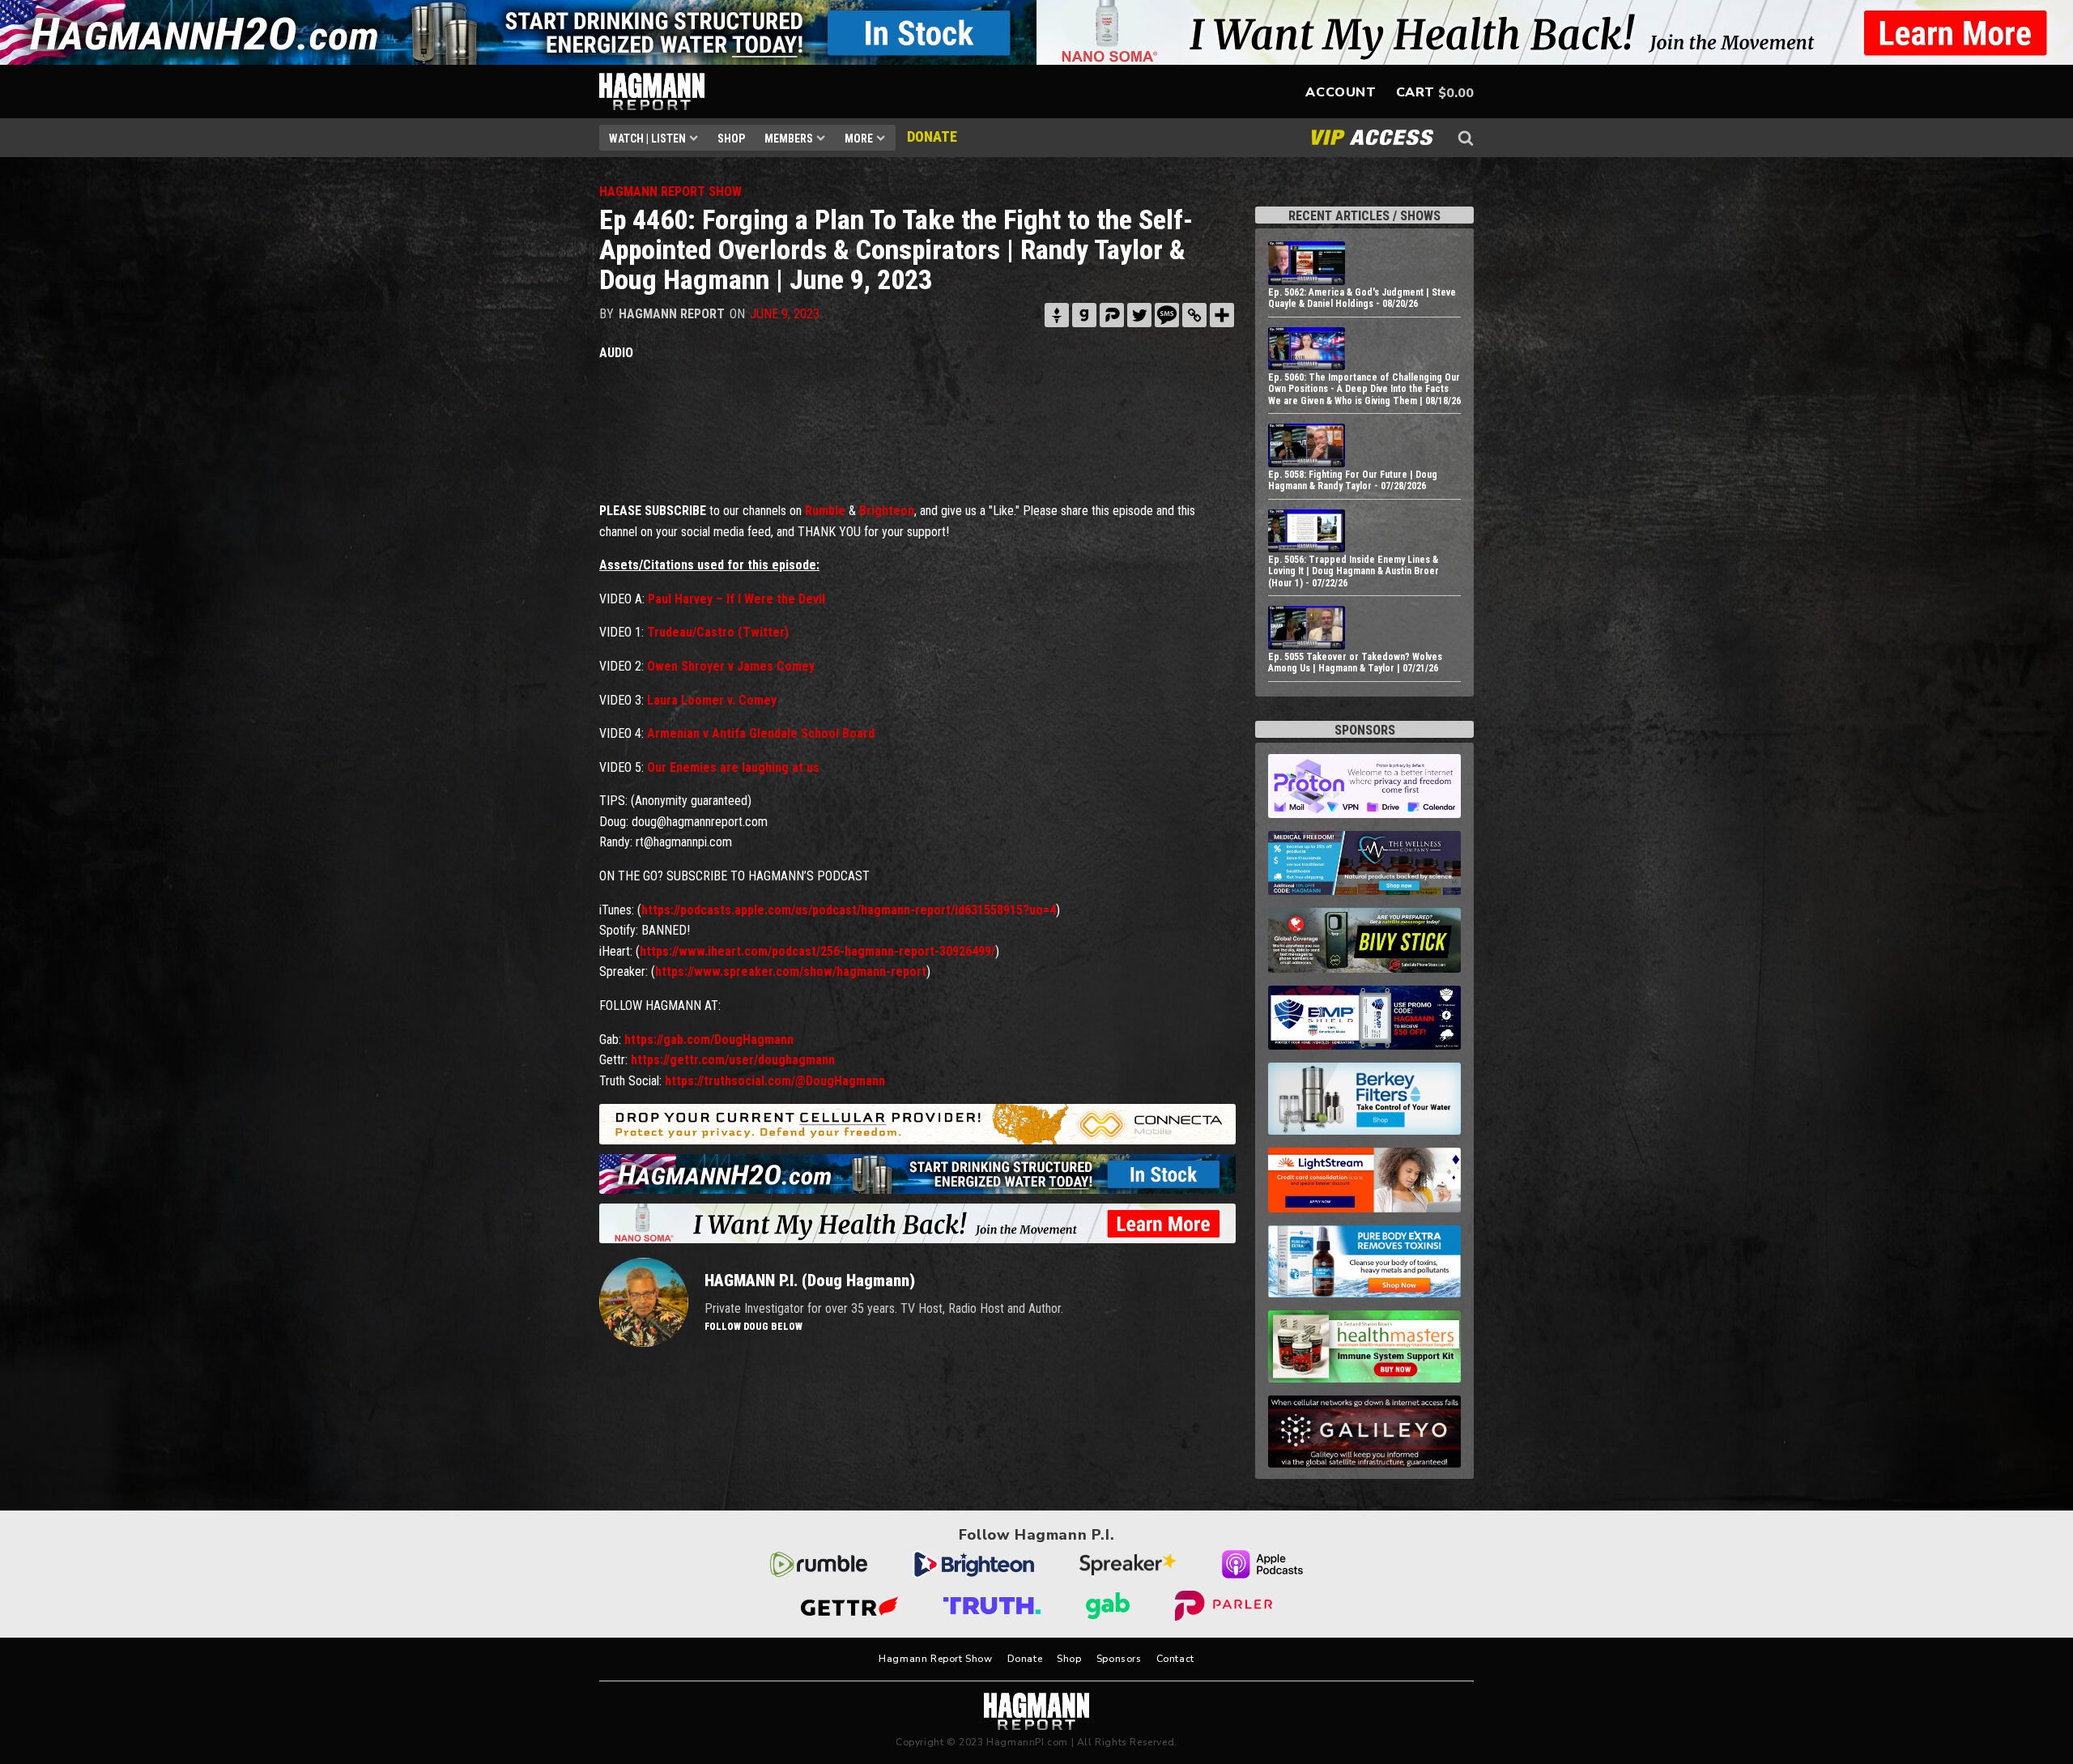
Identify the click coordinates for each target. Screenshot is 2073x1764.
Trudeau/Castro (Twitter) (718, 632)
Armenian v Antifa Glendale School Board (761, 733)
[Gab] (1084, 315)
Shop (731, 138)
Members (789, 138)
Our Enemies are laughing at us (733, 767)
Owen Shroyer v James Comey (731, 666)
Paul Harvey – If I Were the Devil (736, 599)
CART (1415, 92)
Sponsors (1119, 1659)
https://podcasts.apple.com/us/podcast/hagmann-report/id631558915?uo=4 (849, 910)
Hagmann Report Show (935, 1659)
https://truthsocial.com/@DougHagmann (775, 1081)
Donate (1025, 1659)
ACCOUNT (1341, 92)
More (859, 138)
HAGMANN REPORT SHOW (670, 192)
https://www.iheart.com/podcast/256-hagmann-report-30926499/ (817, 951)
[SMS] (1167, 315)
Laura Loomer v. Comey (712, 700)
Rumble (825, 511)
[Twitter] (1139, 315)
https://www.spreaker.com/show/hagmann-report (791, 971)
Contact (1175, 1659)
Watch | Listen (647, 138)
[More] (1222, 315)
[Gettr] (1057, 315)
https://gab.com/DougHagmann (709, 1040)
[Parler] (1112, 315)
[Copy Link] (1194, 315)
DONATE (932, 136)
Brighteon (887, 511)
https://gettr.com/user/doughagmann (733, 1060)
